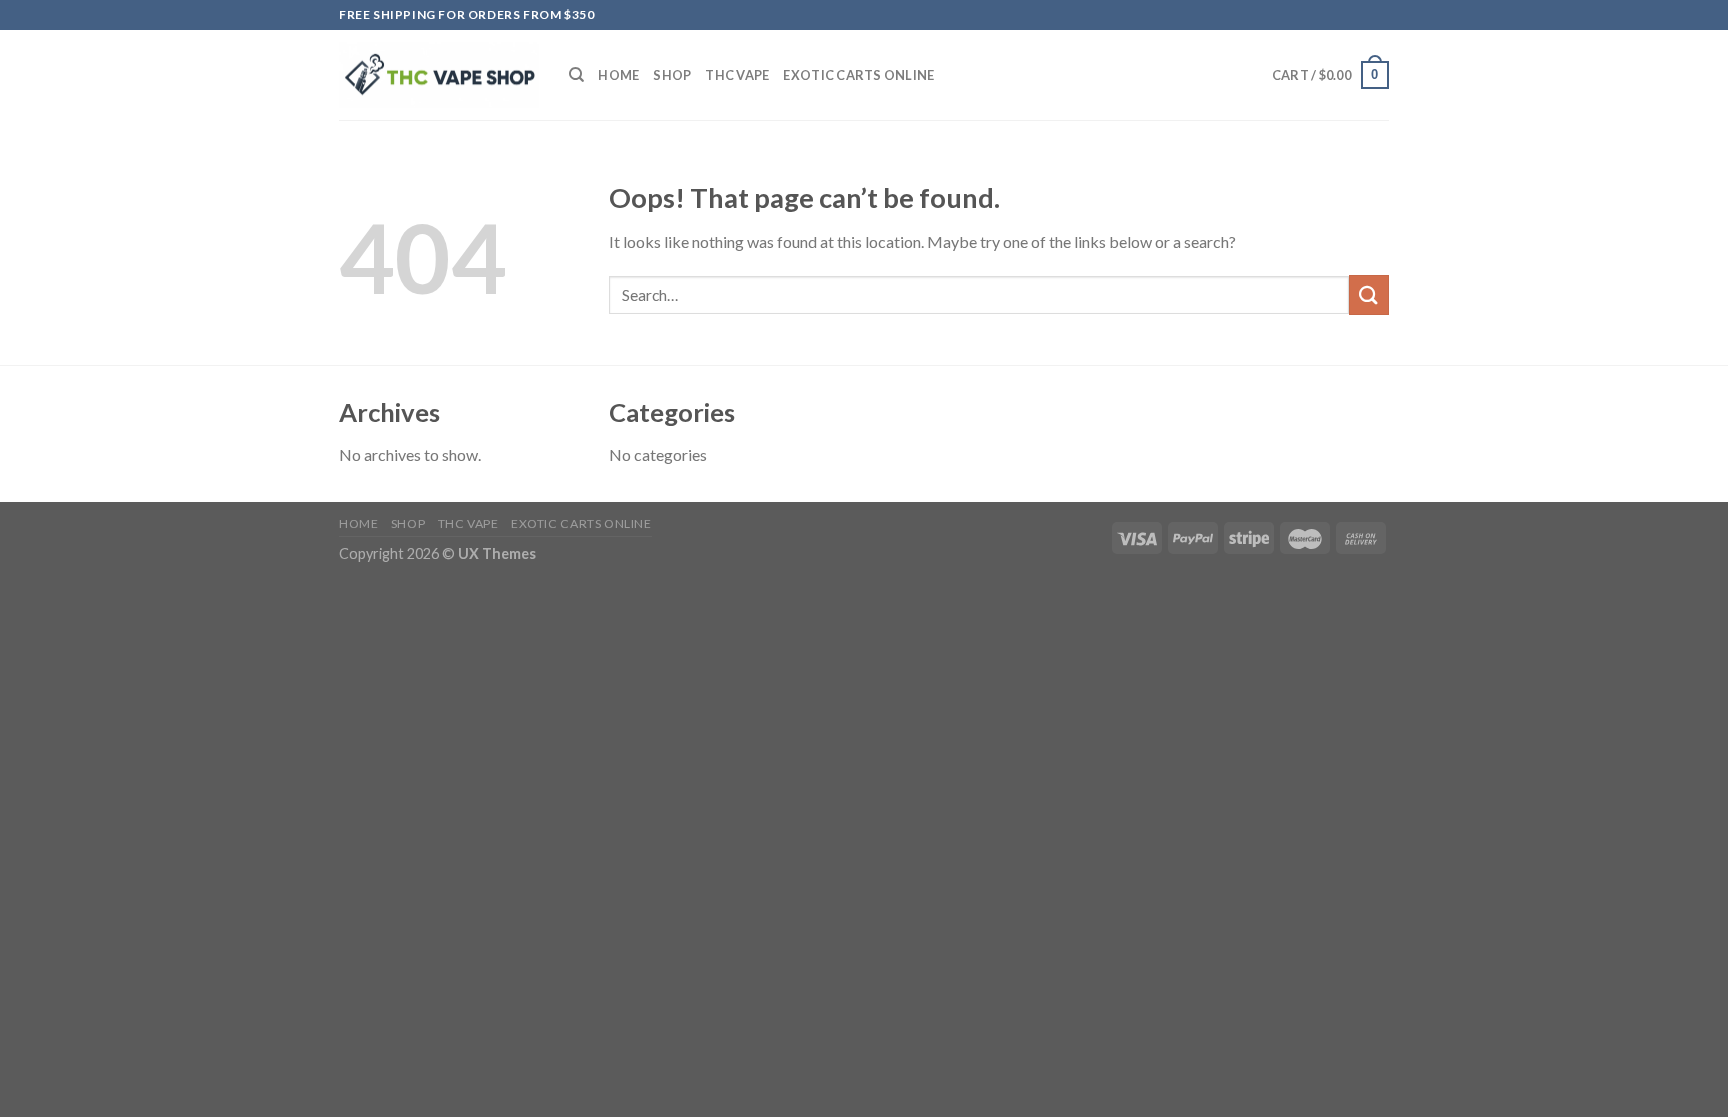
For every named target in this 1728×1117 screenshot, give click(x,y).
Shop (672, 75)
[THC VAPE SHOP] (439, 75)
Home (618, 75)
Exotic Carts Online (858, 75)
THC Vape (737, 75)
